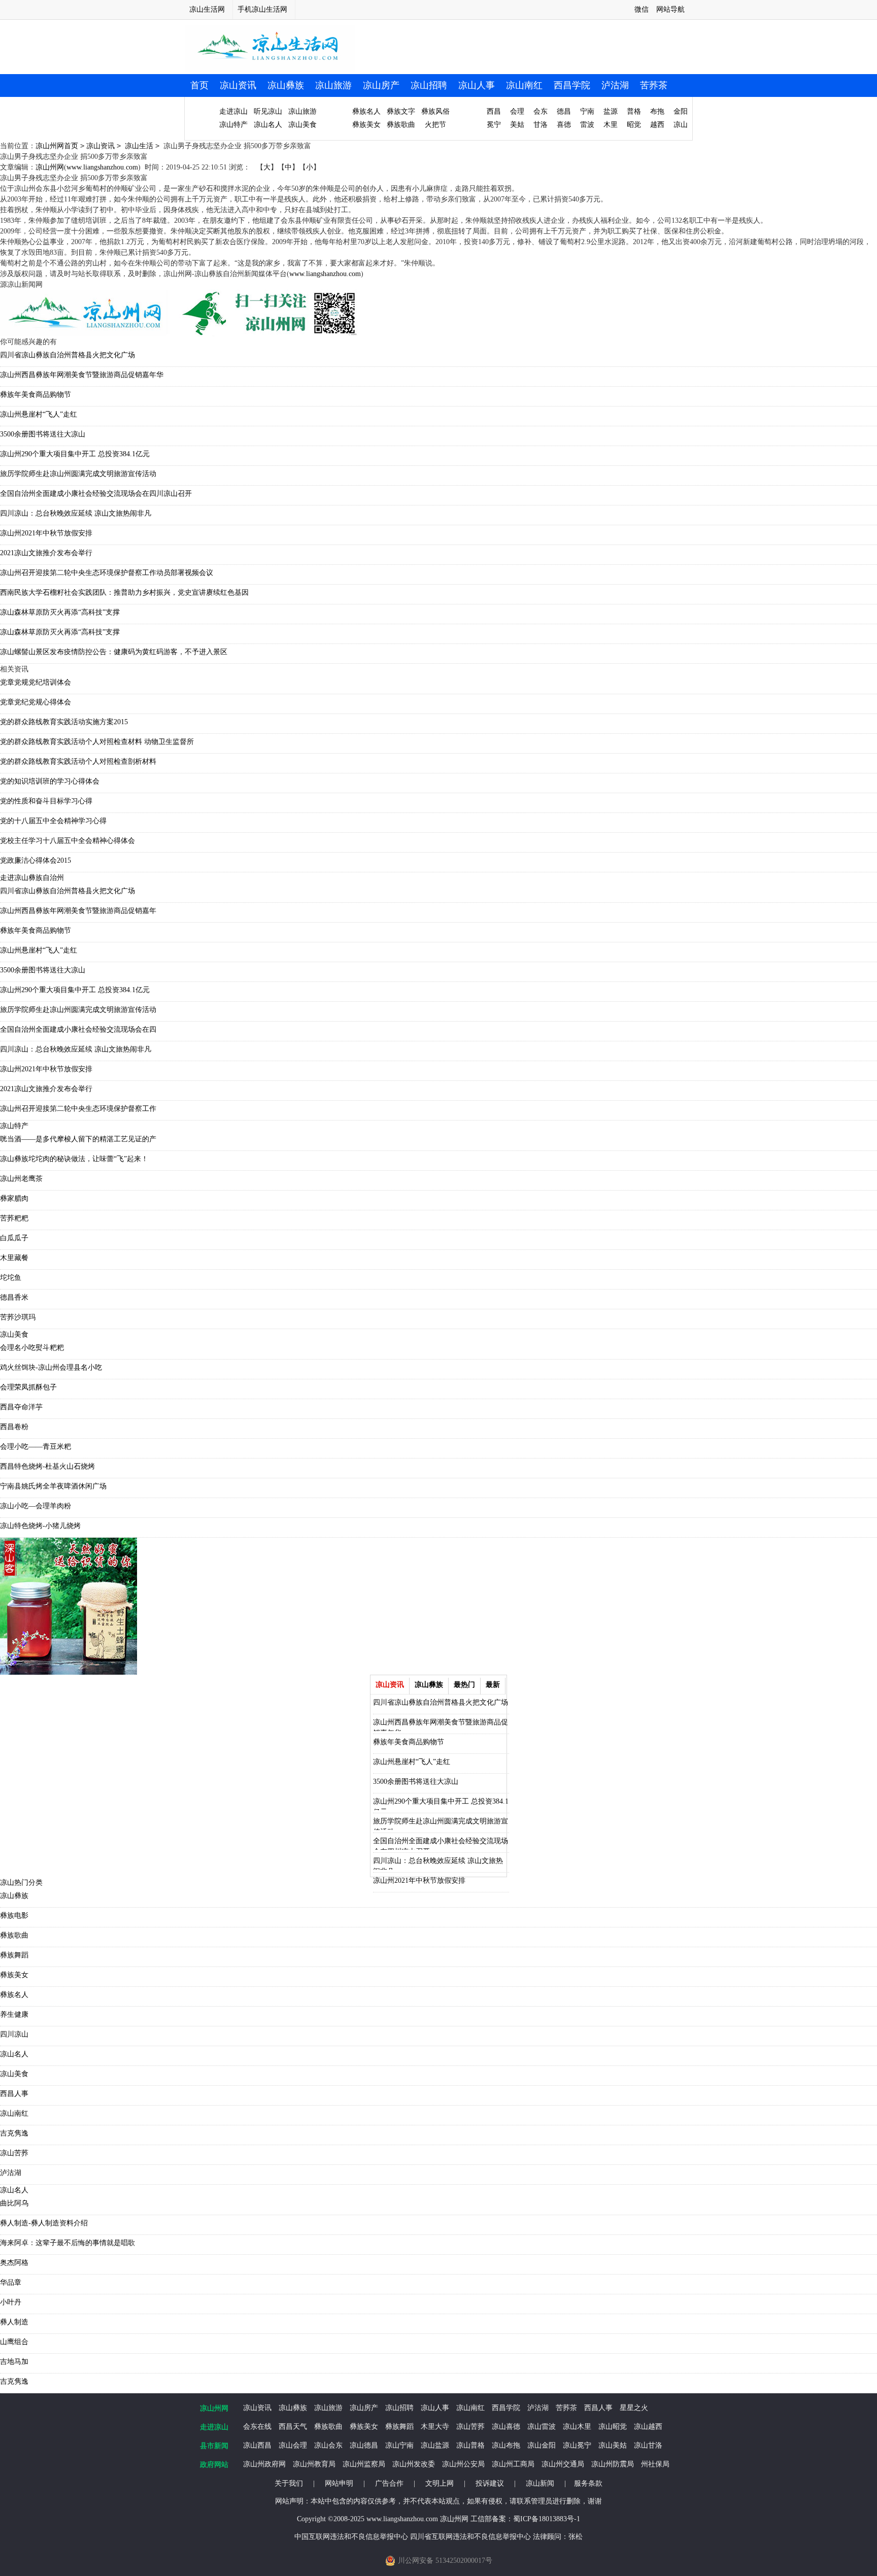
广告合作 (389, 2483)
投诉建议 (490, 2483)
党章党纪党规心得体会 (36, 702)
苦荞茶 (654, 85)
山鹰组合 (14, 2342)
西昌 (494, 111)
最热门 (464, 1685)
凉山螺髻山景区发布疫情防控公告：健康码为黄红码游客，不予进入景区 (114, 652)
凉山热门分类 (21, 1883)
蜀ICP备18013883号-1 (547, 2519)
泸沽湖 (615, 85)
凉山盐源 (435, 2445)
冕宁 (494, 125)
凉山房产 (381, 85)
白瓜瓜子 (14, 1238)
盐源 (611, 111)
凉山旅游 (333, 85)
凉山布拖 (506, 2445)
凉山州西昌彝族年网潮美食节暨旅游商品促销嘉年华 (82, 375)
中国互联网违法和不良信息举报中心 (351, 2537)
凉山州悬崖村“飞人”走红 (39, 414)
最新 (493, 1685)
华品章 (11, 2282)
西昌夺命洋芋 (21, 1407)
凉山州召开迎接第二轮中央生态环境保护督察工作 (78, 1109)
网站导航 (670, 9)
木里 (611, 125)
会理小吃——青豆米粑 (36, 1447)
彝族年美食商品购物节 (36, 395)
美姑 (517, 125)
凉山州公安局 (463, 2464)
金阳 (681, 111)
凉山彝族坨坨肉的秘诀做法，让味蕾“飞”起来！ (74, 1159)
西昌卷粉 (14, 1427)
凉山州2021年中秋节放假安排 (46, 533)
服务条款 (588, 2483)
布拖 (657, 111)
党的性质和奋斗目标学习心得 (46, 801)
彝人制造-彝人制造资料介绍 (44, 2223)
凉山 (681, 125)
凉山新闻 (540, 2483)
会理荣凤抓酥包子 (28, 1387)
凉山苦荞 (14, 2153)
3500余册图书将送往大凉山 (43, 434)
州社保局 (655, 2464)
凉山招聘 (429, 85)
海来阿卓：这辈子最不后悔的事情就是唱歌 (68, 2243)
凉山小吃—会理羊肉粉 (36, 1506)
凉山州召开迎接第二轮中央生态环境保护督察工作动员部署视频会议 (107, 573)
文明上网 (440, 2483)
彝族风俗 (435, 111)
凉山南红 (524, 85)
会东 (541, 111)
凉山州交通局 (563, 2464)
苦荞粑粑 (14, 1218)
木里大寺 (435, 2427)
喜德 (564, 125)
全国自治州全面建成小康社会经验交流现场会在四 (78, 1029)
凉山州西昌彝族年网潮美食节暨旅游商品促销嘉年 (78, 911)
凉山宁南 (399, 2445)
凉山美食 (302, 125)
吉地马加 (14, 2362)
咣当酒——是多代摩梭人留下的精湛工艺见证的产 (78, 1139)
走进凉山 (233, 111)
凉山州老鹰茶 (21, 1179)
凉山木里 (577, 2427)
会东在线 (257, 2427)
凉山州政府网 (264, 2464)
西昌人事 (14, 2094)
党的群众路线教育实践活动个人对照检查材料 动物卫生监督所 (97, 742)
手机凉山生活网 (262, 9)
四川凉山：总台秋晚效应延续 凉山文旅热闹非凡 (76, 513)
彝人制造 (14, 2322)
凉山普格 (470, 2445)
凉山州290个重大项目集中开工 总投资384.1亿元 (75, 454)
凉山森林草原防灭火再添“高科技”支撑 (60, 612)
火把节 (435, 125)
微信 (642, 9)
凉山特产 (233, 125)
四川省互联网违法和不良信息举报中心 (470, 2537)
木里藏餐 (14, 1258)
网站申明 (339, 2483)
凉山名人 (268, 125)
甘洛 (541, 125)
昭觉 (634, 125)
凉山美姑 (613, 2445)
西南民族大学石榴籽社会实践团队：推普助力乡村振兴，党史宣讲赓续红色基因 (124, 592)
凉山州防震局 (613, 2464)
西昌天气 (293, 2427)
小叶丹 (11, 2302)
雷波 (587, 125)
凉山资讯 (238, 85)
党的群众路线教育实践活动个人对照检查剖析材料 (78, 761)
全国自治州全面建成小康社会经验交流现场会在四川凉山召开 (96, 494)
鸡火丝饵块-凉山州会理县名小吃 (51, 1367)
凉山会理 (293, 2445)
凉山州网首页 (57, 146)
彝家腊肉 (14, 1198)
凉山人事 (477, 85)
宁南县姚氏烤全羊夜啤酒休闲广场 (53, 1486)
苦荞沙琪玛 (18, 1317)
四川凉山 (14, 2034)
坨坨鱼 (11, 1278)
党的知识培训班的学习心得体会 (50, 781)
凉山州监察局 (364, 2464)
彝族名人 (366, 111)
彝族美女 (366, 125)
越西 (657, 125)
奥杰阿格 (14, 2263)
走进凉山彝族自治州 (32, 878)
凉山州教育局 (314, 2464)
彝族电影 (14, 1916)
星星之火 (634, 2408)
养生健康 (14, 2014)
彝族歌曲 (401, 125)
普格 (634, 111)
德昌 (564, 111)
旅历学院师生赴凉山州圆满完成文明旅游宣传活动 (78, 474)
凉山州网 (50, 167)
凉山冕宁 (577, 2445)
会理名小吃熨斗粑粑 (32, 1348)
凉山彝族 (286, 85)
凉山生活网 (207, 9)
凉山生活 (139, 146)
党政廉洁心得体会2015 (36, 860)
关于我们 (289, 2483)
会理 (517, 111)
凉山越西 (648, 2427)
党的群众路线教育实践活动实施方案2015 (64, 722)
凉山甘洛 (648, 2445)
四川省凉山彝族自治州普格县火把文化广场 (68, 355)
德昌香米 (14, 1297)
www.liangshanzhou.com (102, 167)
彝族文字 (401, 111)
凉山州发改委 (414, 2464)
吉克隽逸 (14, 2133)
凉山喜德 (506, 2427)
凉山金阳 (542, 2445)
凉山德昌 (364, 2445)
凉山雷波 (542, 2427)
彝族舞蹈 (14, 1955)
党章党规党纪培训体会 (36, 682)
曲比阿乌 (14, 2203)
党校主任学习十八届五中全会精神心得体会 (68, 841)
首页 (199, 85)
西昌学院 (572, 85)
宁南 (587, 111)
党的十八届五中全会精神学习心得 (53, 821)
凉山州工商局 (513, 2464)
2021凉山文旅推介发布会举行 (46, 553)
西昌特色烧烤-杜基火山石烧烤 (47, 1466)
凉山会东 (328, 2445)
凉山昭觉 (613, 2427)
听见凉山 (268, 111)
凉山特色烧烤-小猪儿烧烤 (40, 1526)
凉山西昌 (257, 2445)
